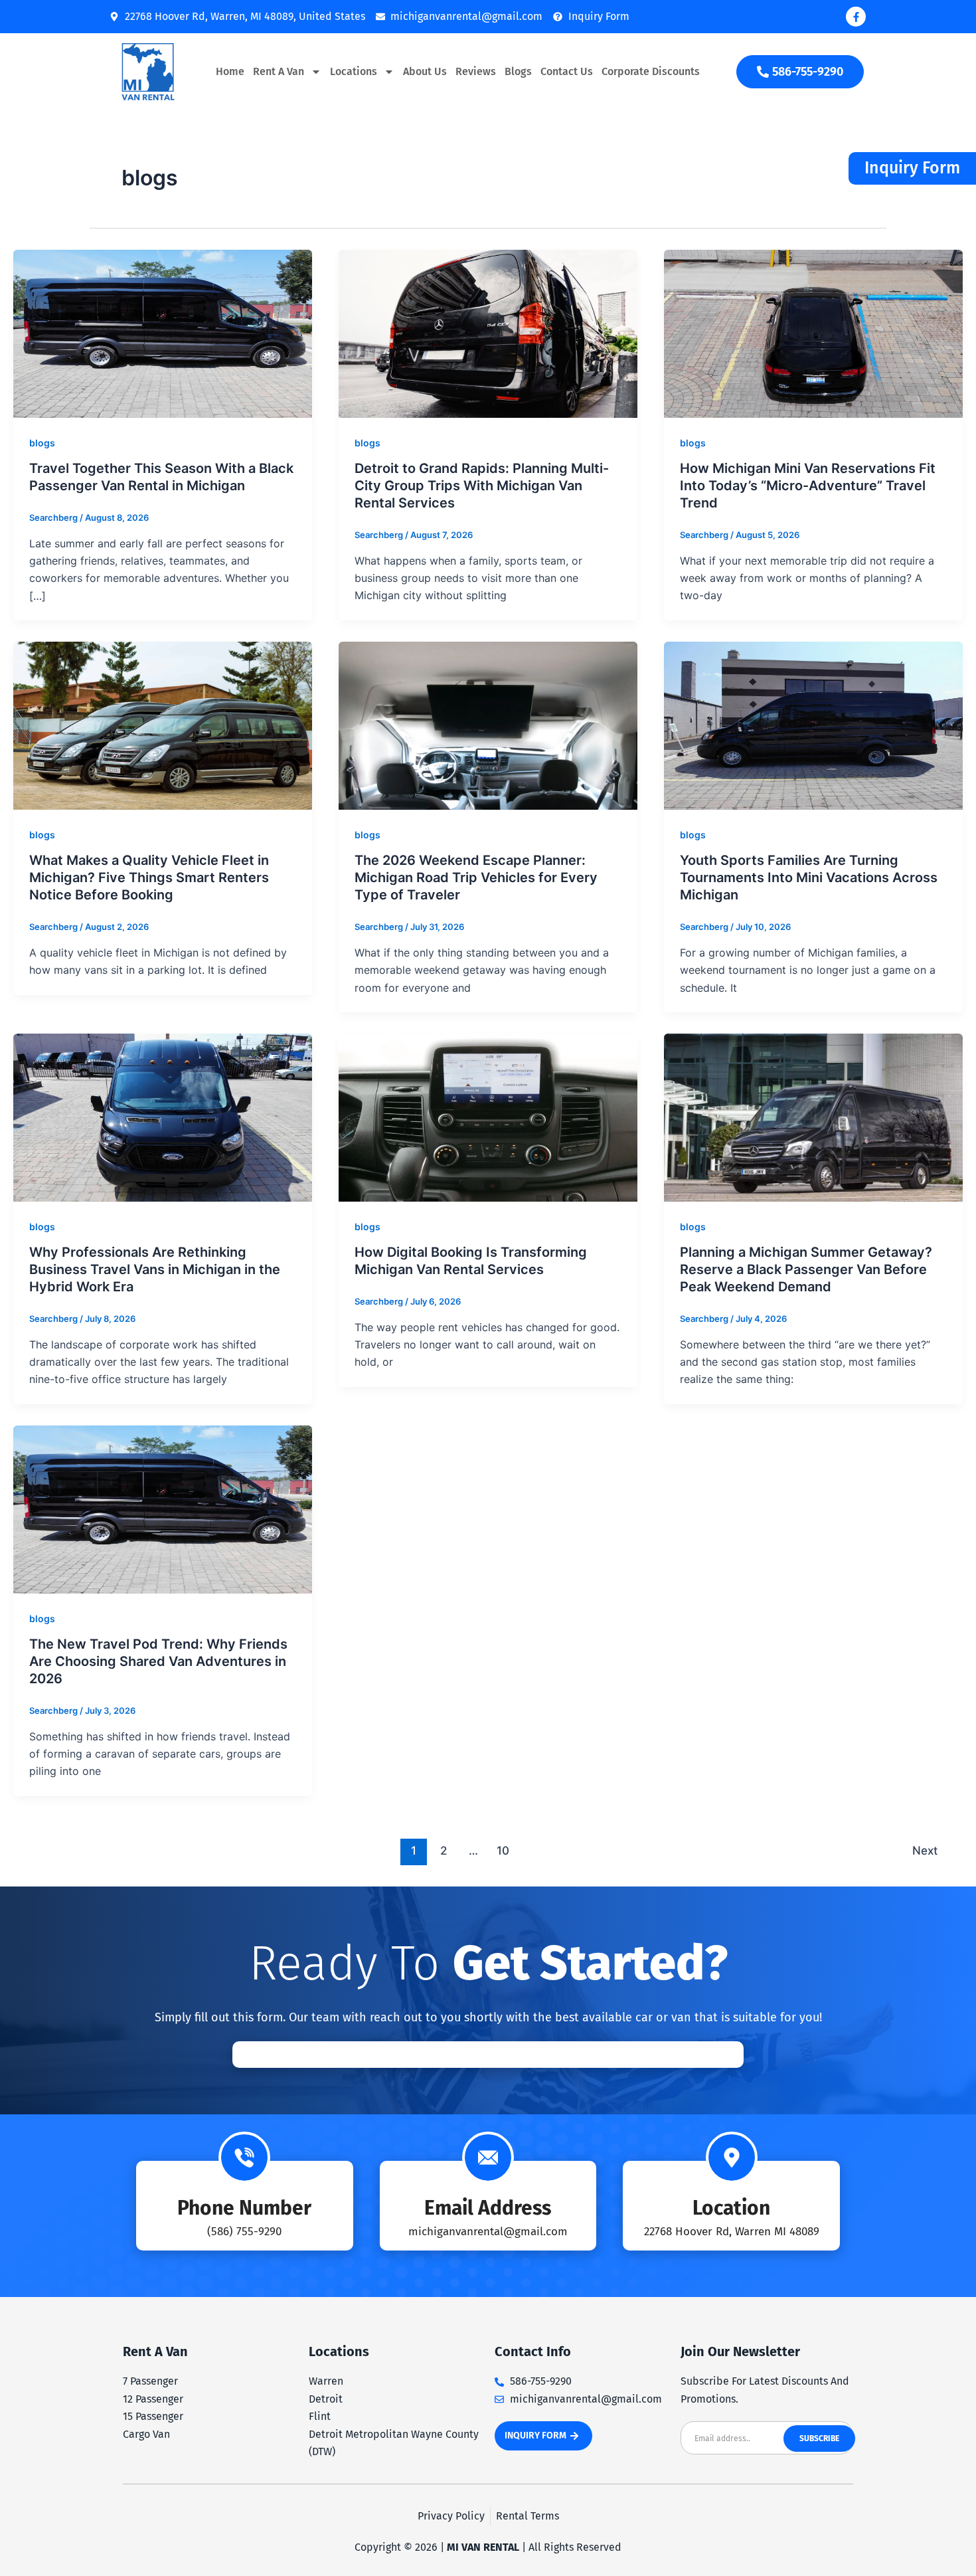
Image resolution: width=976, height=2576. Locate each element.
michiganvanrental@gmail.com (488, 2232)
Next (925, 1850)
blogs (42, 443)
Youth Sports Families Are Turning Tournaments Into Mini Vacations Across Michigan (809, 877)
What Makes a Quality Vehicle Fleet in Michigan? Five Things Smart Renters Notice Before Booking (149, 877)
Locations (354, 71)
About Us (425, 71)
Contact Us (567, 71)
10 (503, 1850)
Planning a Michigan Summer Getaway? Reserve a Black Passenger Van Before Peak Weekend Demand (806, 1269)
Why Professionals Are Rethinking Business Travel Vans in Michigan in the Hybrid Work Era (155, 1269)
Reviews (476, 71)
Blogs (518, 71)
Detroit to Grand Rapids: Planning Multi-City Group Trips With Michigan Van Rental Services (482, 486)
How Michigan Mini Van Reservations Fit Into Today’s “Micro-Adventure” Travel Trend (808, 486)
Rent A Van (279, 71)
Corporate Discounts (651, 71)
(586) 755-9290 (244, 2232)
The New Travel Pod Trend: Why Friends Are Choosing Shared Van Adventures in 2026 (158, 1661)
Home (230, 71)
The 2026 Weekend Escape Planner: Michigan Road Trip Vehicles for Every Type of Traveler (476, 877)
